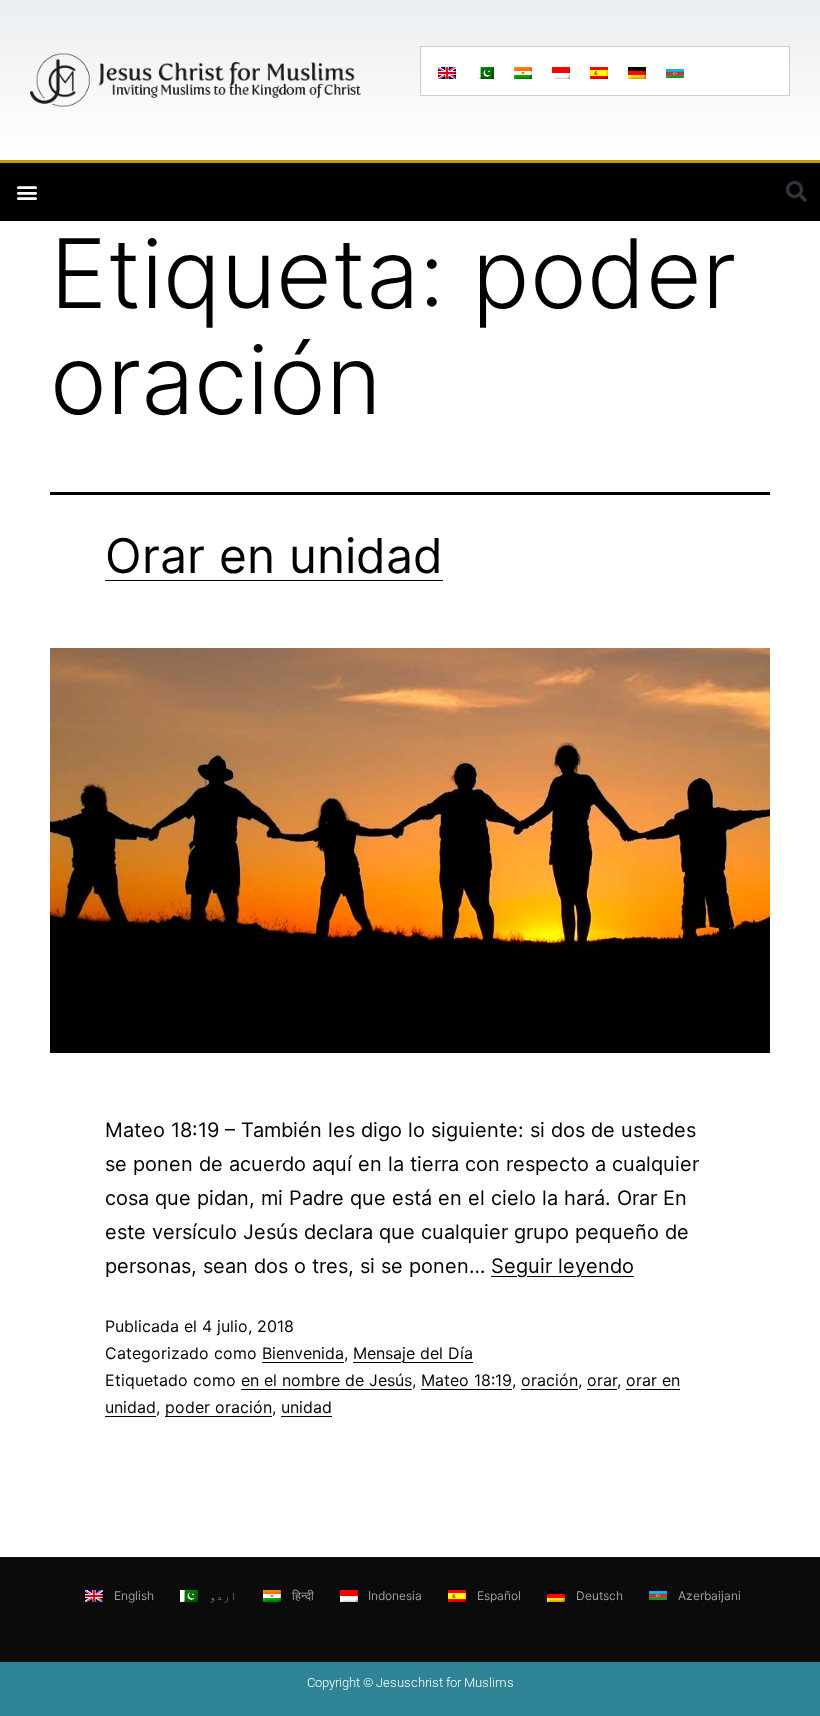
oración (549, 1380)
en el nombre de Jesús (326, 1380)
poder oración (218, 1407)
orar (602, 1380)
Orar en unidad (274, 555)
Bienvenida (303, 1353)
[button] (26, 192)
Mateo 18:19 (466, 1380)
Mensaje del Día (413, 1353)
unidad (306, 1407)
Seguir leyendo (562, 1266)
